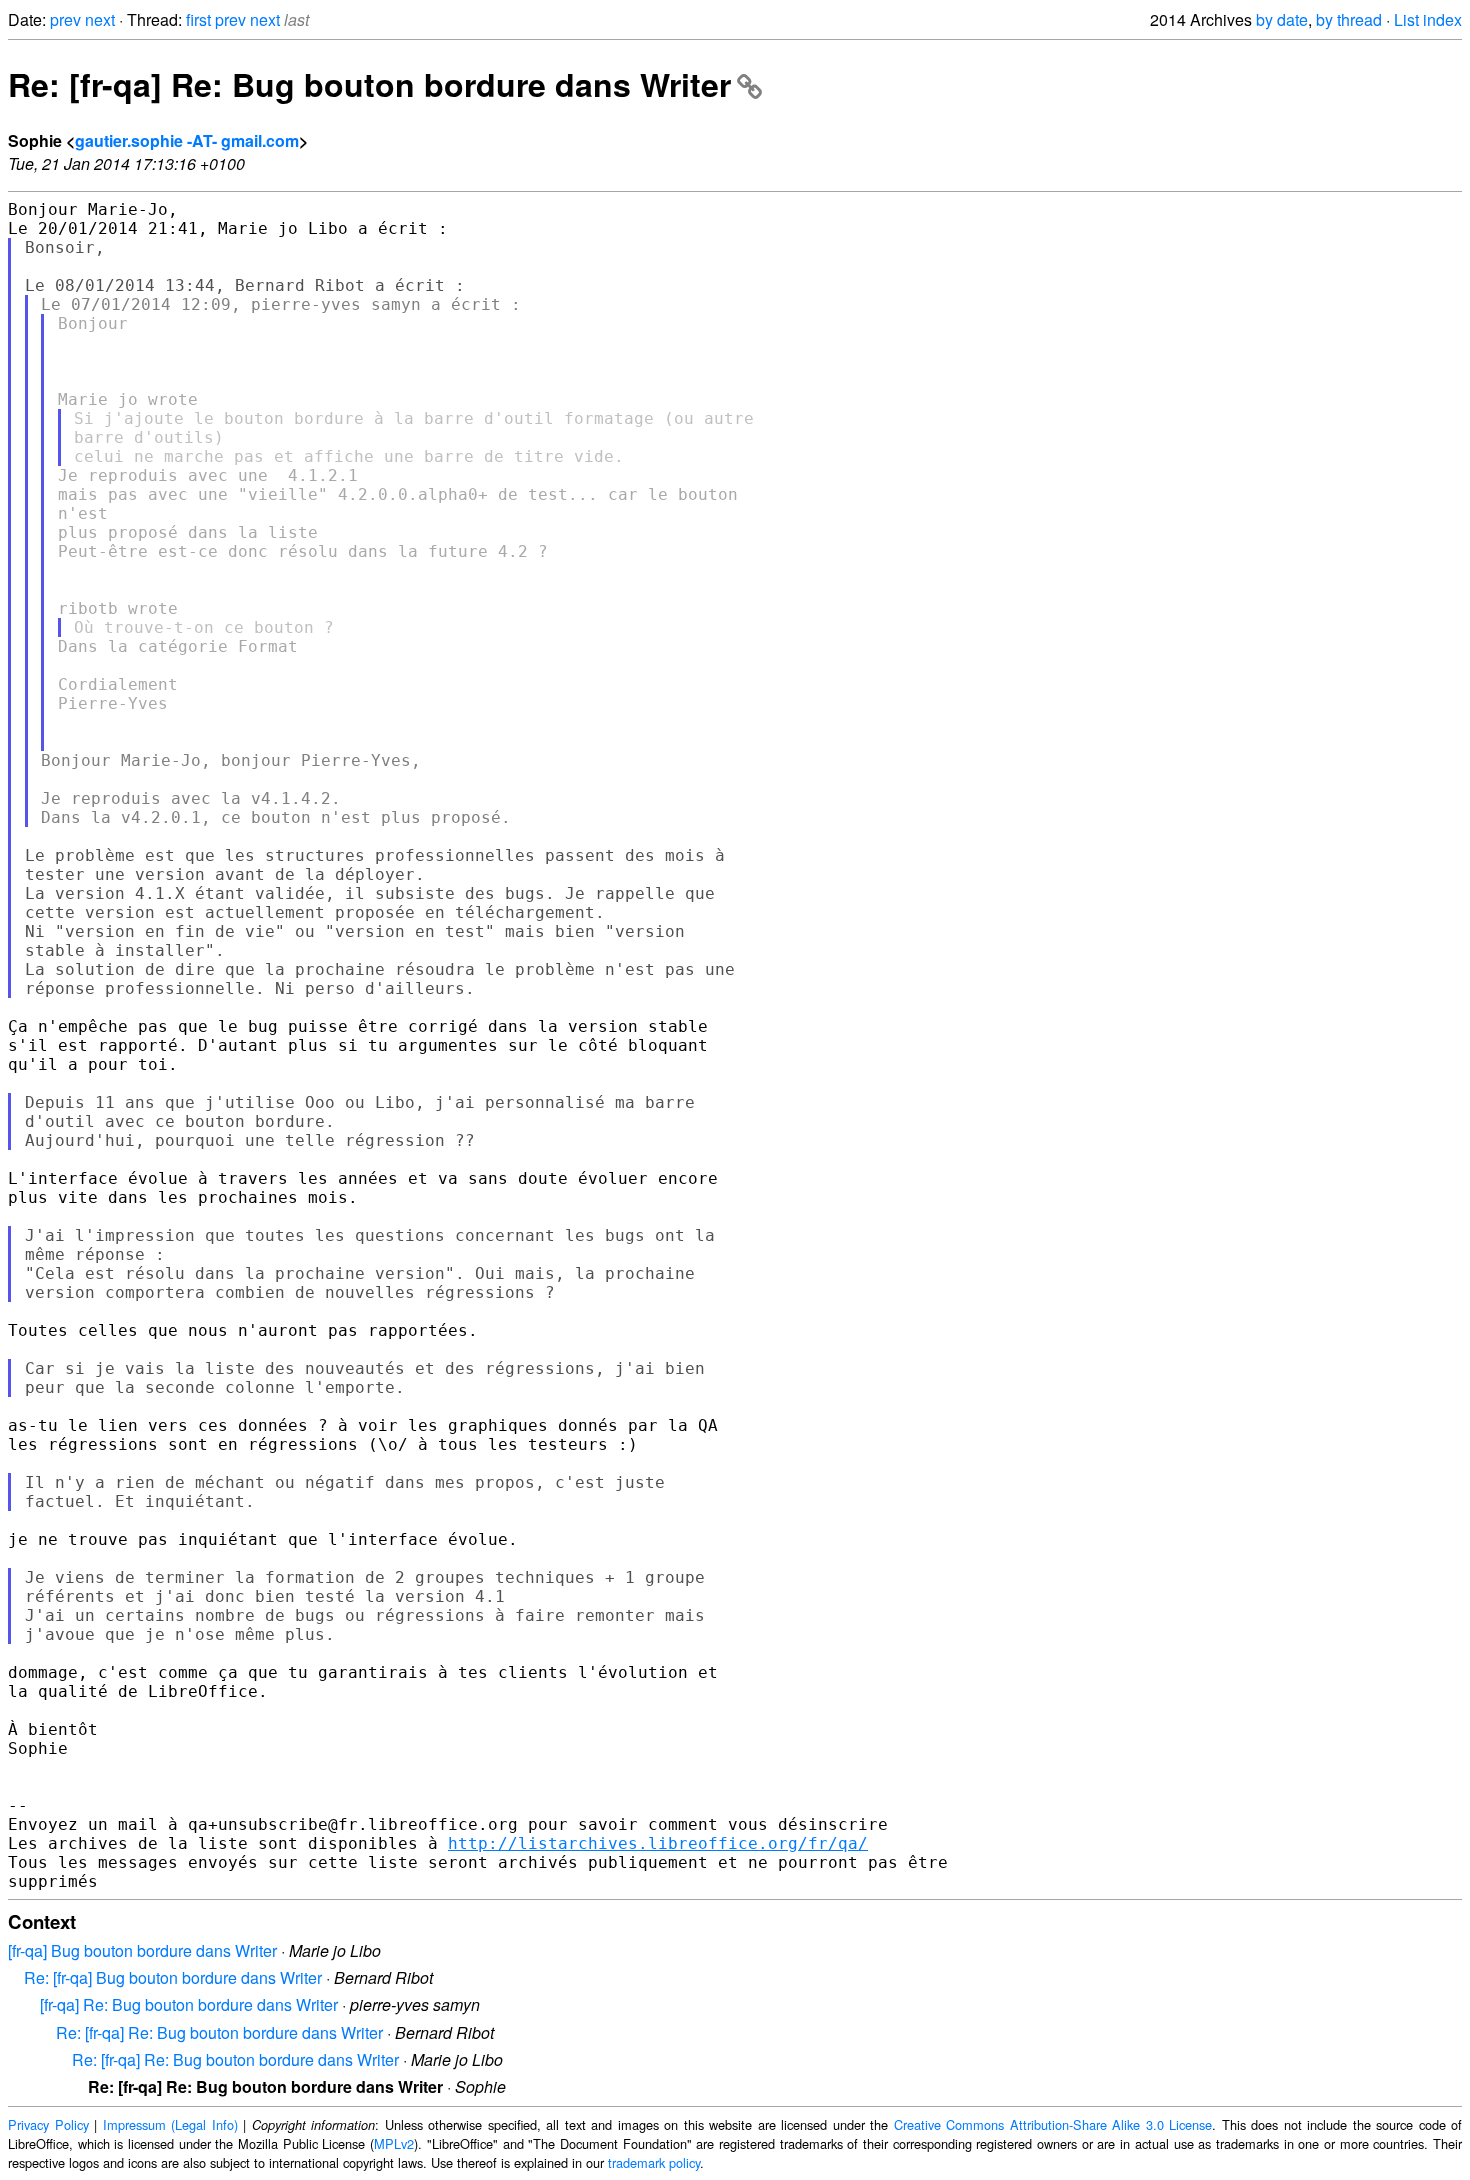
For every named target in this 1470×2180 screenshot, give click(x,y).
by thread (1349, 19)
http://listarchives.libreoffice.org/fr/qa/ (658, 1843)
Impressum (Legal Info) (170, 2124)
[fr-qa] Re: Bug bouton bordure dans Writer (189, 2004)
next (100, 19)
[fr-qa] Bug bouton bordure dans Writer (142, 1950)
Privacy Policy (48, 2124)
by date (1282, 19)
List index (1428, 19)
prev (65, 19)
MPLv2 (394, 2143)
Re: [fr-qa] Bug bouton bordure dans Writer (173, 1977)
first (198, 19)
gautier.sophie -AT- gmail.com (187, 140)
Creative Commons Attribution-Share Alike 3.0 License (1053, 2124)
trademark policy (654, 2162)
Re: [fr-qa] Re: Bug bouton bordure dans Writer (369, 84)
